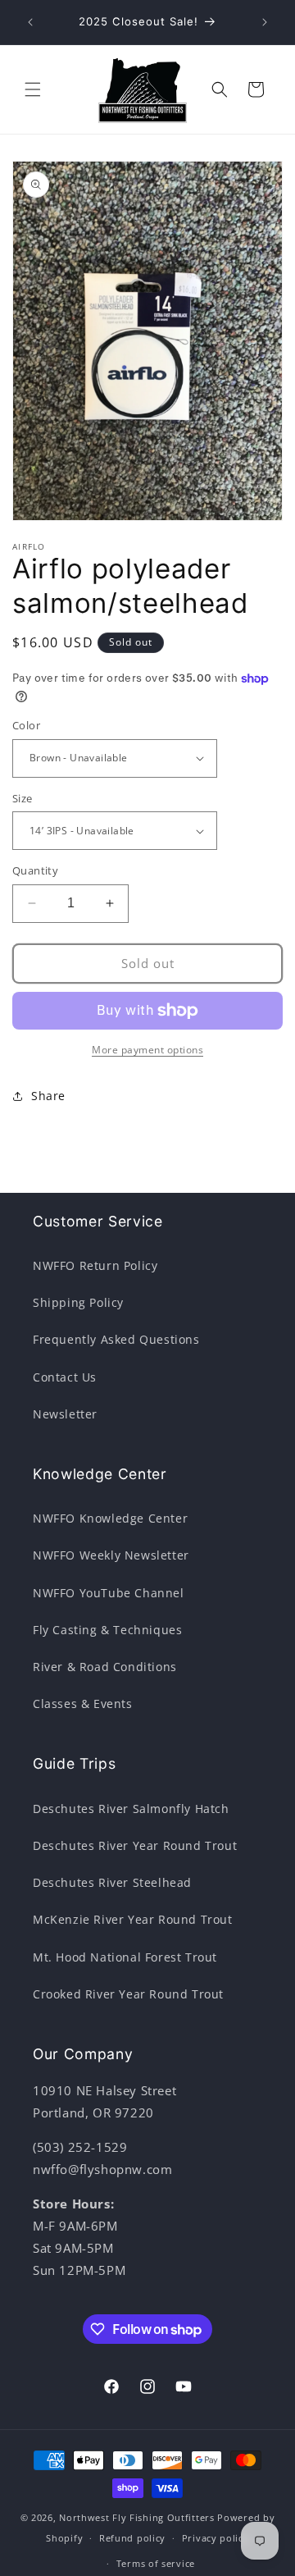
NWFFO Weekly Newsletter (111, 1555)
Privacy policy (216, 2538)
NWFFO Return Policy (95, 1265)
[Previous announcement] (30, 22)
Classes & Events (83, 1704)
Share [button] (48, 1096)
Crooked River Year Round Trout (128, 1994)
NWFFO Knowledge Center (110, 1518)
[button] (33, 89)
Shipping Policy (78, 1302)
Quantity (35, 870)
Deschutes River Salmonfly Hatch (131, 1809)
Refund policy (132, 2538)
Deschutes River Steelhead (112, 1882)
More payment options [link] (147, 1050)
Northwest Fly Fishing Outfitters (136, 2517)
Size (23, 798)
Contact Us (65, 1377)
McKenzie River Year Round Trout (133, 1919)
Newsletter (65, 1414)
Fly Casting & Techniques (107, 1630)
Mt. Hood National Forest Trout (125, 1957)
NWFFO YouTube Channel (109, 1593)
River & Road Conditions (105, 1667)
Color (26, 725)
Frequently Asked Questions (116, 1339)
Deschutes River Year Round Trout (135, 1845)
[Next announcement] (265, 22)
